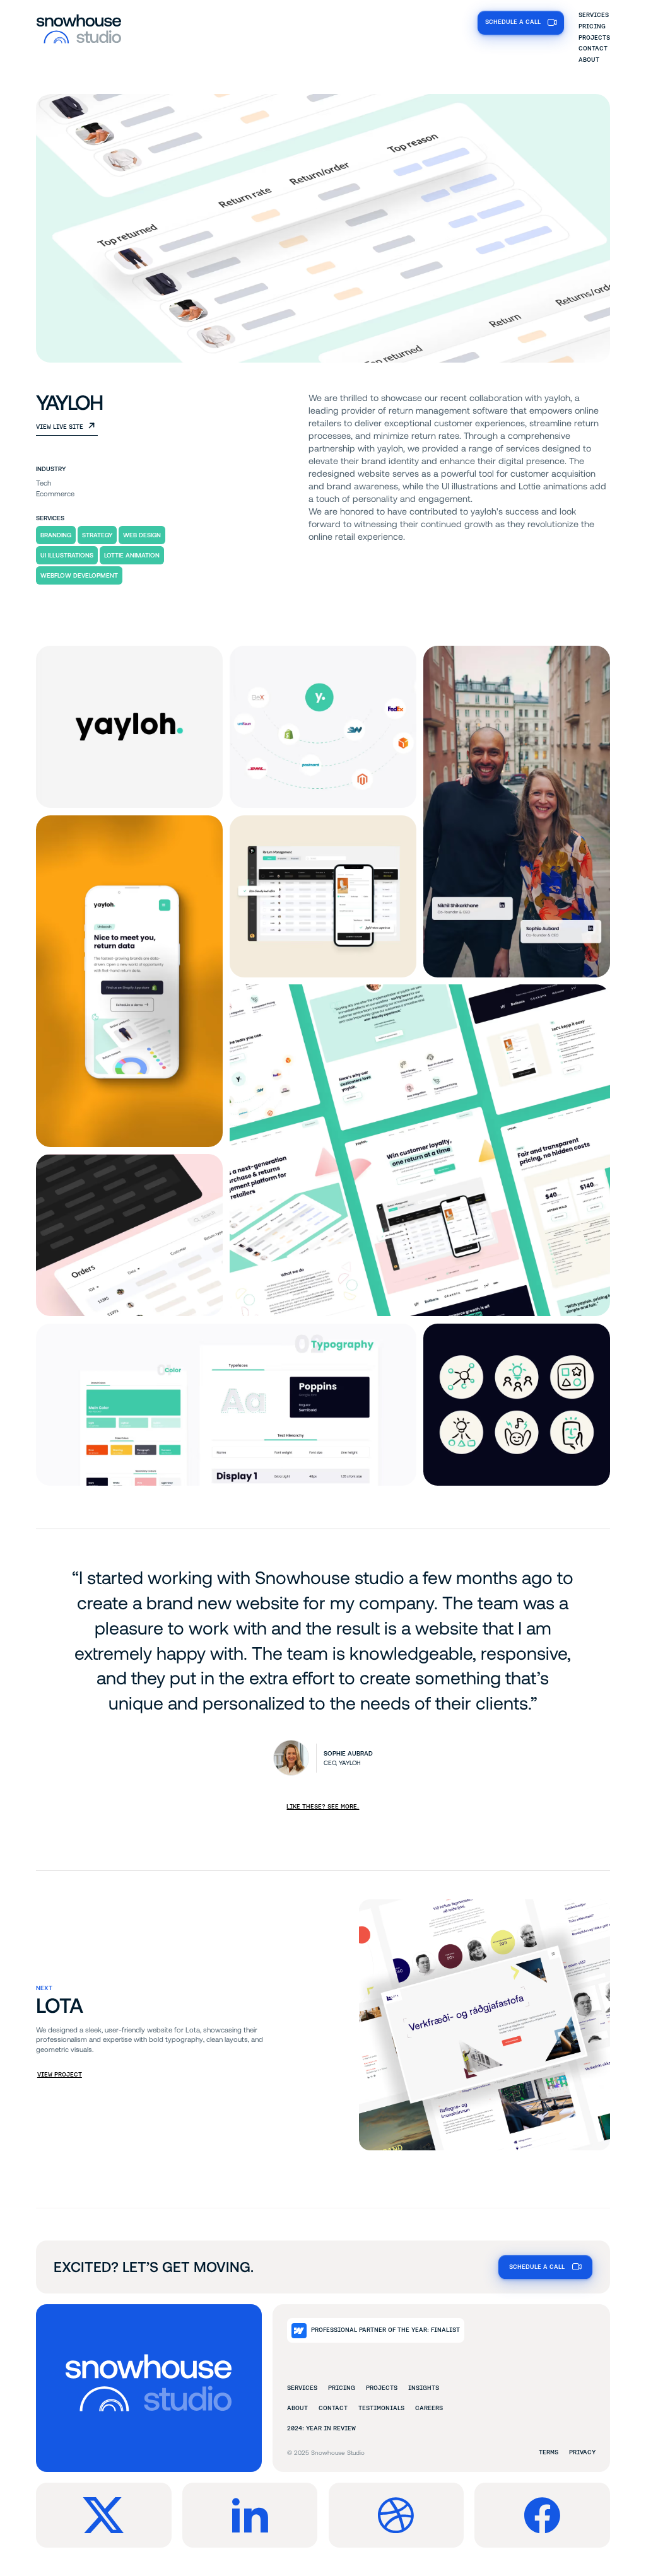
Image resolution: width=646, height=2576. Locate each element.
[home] (79, 28)
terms (549, 2452)
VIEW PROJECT (60, 2074)
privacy (582, 2452)
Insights (424, 2388)
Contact (593, 48)
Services (594, 15)
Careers (429, 2408)
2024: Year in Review (321, 2428)
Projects (594, 38)
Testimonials (381, 2408)
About (589, 60)
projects (382, 2388)
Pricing (592, 26)
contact (333, 2408)
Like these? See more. (323, 1806)
